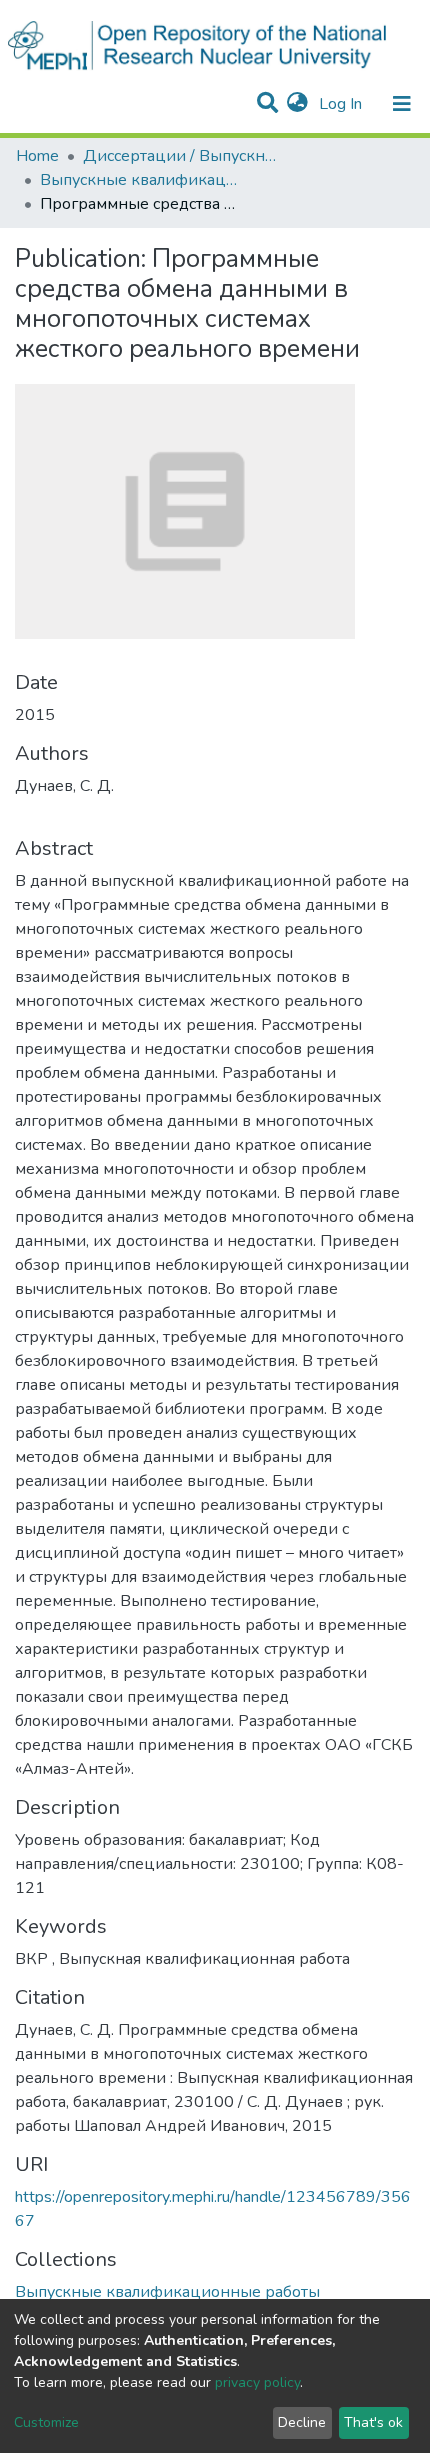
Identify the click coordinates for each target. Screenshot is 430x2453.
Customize (46, 2422)
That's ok (373, 2422)
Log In (342, 104)
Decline (302, 2422)
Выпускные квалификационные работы (140, 180)
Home (37, 156)
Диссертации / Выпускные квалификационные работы (183, 156)
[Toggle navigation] (402, 104)
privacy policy (257, 2382)
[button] (297, 104)
